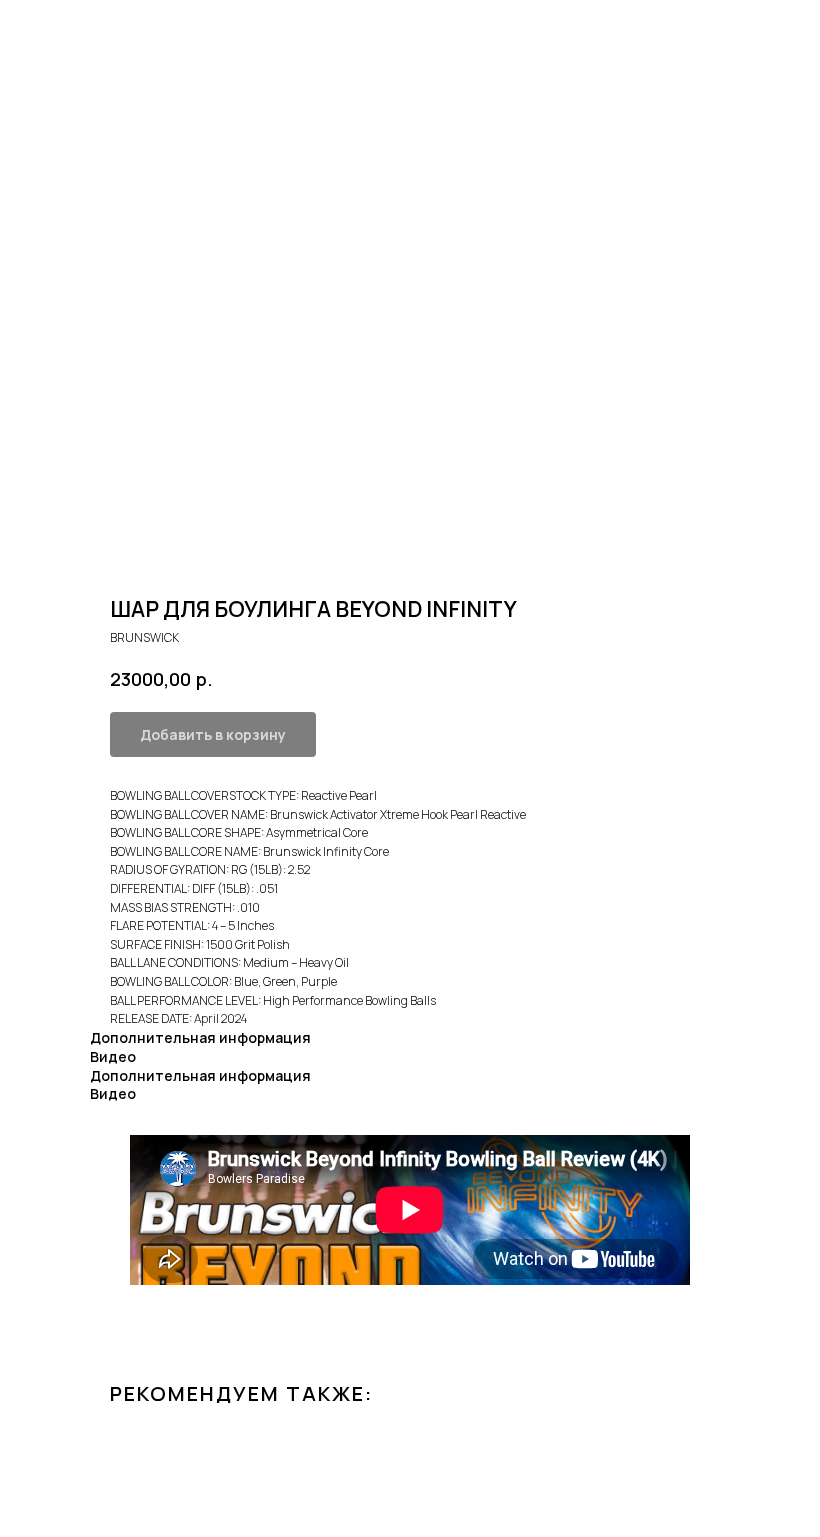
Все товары (66, 28)
